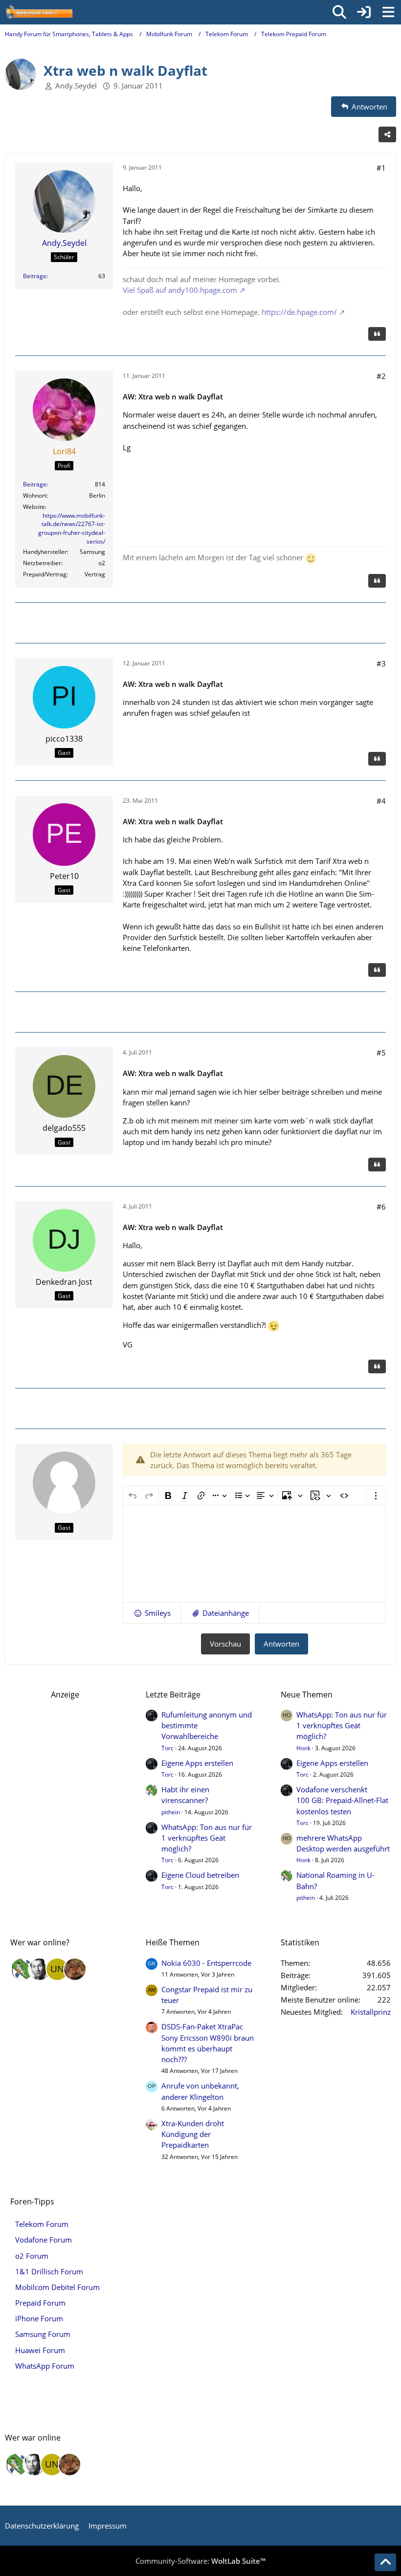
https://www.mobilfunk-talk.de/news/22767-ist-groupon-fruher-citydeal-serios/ (72, 528)
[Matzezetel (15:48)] (75, 1969)
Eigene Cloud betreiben (200, 1875)
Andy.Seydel (76, 86)
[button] (152, 1613)
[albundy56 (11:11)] (40, 1969)
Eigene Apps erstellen (197, 1763)
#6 (381, 1207)
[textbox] (254, 1554)
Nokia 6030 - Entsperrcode (206, 1963)
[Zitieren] (377, 334)
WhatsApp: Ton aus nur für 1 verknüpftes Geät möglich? (207, 1838)
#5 (381, 1053)
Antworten (281, 1644)
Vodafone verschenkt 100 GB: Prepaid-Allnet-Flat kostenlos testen (342, 1800)
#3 (381, 663)
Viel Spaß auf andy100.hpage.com (180, 290)
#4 (381, 801)
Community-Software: (200, 2561)
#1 (381, 168)
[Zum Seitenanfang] (385, 2562)
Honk (303, 1748)
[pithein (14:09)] (22, 1969)
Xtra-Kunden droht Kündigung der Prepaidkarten (193, 2134)
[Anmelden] (364, 12)
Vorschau (225, 1644)
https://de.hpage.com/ (299, 312)
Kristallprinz (371, 2012)
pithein (171, 1812)
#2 (381, 376)
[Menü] (388, 12)
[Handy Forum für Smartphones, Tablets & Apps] (39, 12)
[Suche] (339, 12)
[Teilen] (387, 134)
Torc (167, 1748)
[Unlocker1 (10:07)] (57, 1969)
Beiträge (35, 276)
